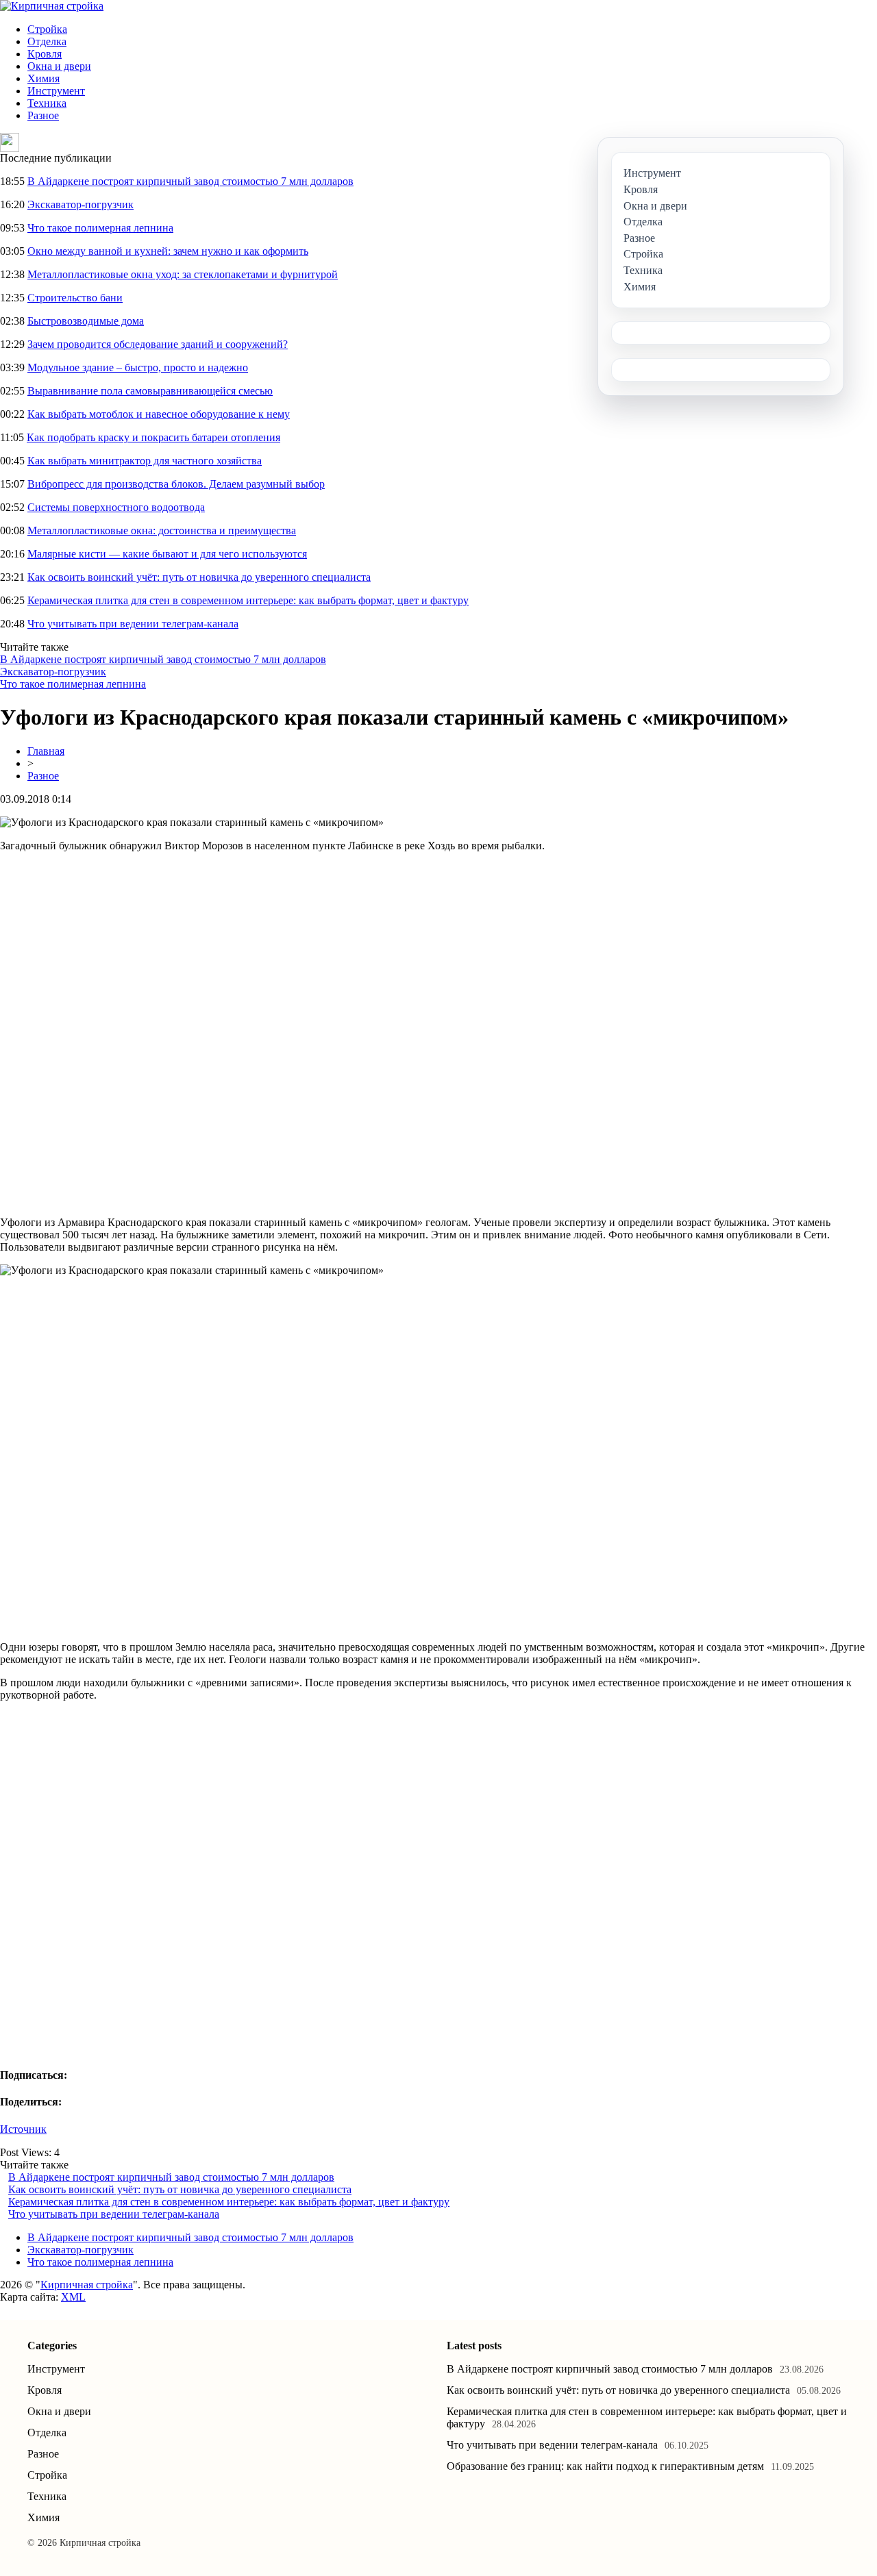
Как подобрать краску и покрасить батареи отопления (153, 437)
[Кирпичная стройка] (52, 6)
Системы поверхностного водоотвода (116, 507)
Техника (47, 103)
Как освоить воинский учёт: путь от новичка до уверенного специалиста (199, 577)
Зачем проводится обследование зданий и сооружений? (158, 344)
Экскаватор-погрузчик (81, 204)
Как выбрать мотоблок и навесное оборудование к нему (159, 414)
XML (73, 2297)
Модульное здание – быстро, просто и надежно (138, 367)
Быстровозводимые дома (86, 321)
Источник (23, 2129)
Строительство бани (75, 298)
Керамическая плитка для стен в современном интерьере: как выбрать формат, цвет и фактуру (248, 600)
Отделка (47, 41)
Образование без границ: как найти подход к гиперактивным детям (605, 2466)
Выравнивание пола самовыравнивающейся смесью (150, 391)
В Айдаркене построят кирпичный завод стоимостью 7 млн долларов (190, 181)
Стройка (47, 29)
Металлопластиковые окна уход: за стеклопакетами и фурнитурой (183, 274)
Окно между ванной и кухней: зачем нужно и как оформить (168, 251)
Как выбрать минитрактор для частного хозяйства (145, 461)
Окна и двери (59, 66)
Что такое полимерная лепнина (100, 228)
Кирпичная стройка (87, 2285)
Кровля (45, 54)
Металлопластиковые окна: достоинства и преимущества (162, 530)
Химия (44, 78)
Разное (43, 115)
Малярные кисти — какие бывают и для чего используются (167, 554)
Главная (46, 751)
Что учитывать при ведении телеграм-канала (133, 624)
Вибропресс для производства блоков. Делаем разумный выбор (176, 484)
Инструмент (56, 91)
